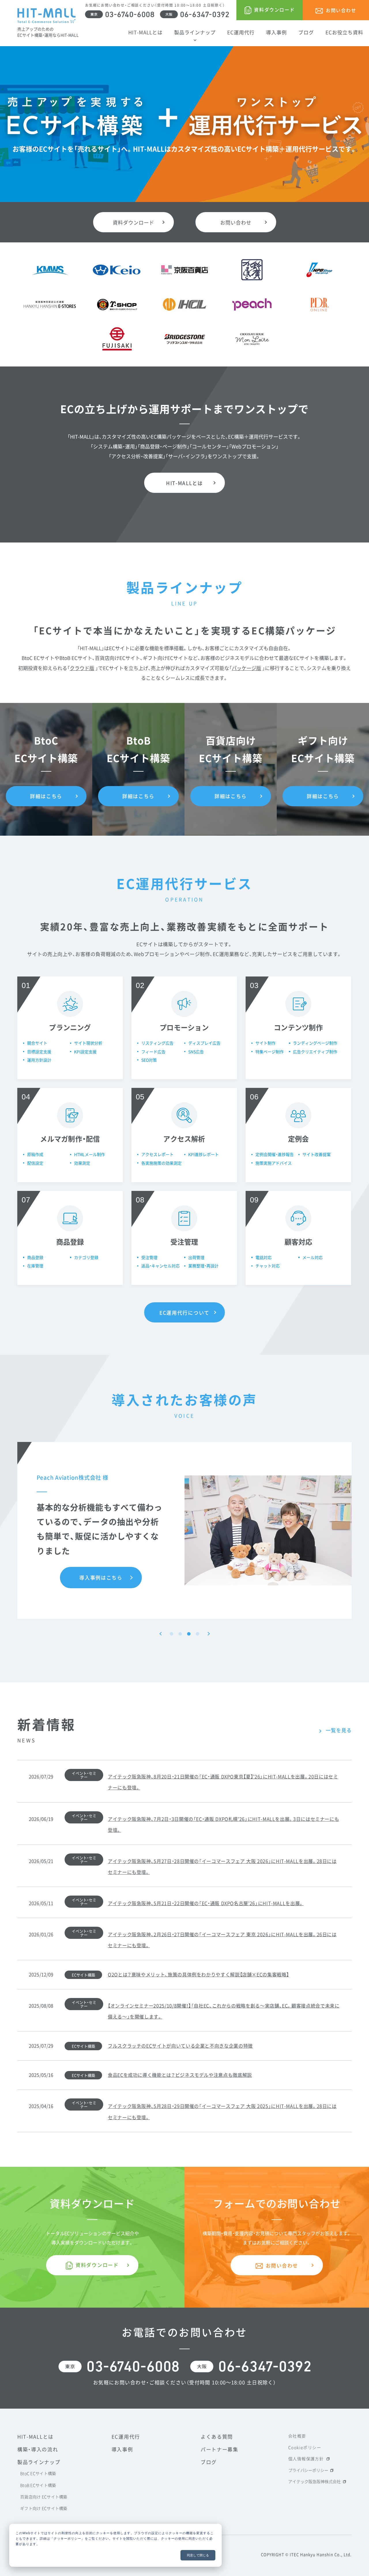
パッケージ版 (246, 668)
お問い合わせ (236, 222)
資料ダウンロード (133, 222)
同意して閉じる (198, 2555)
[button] (161, 1634)
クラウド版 (82, 668)
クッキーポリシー (67, 2538)
